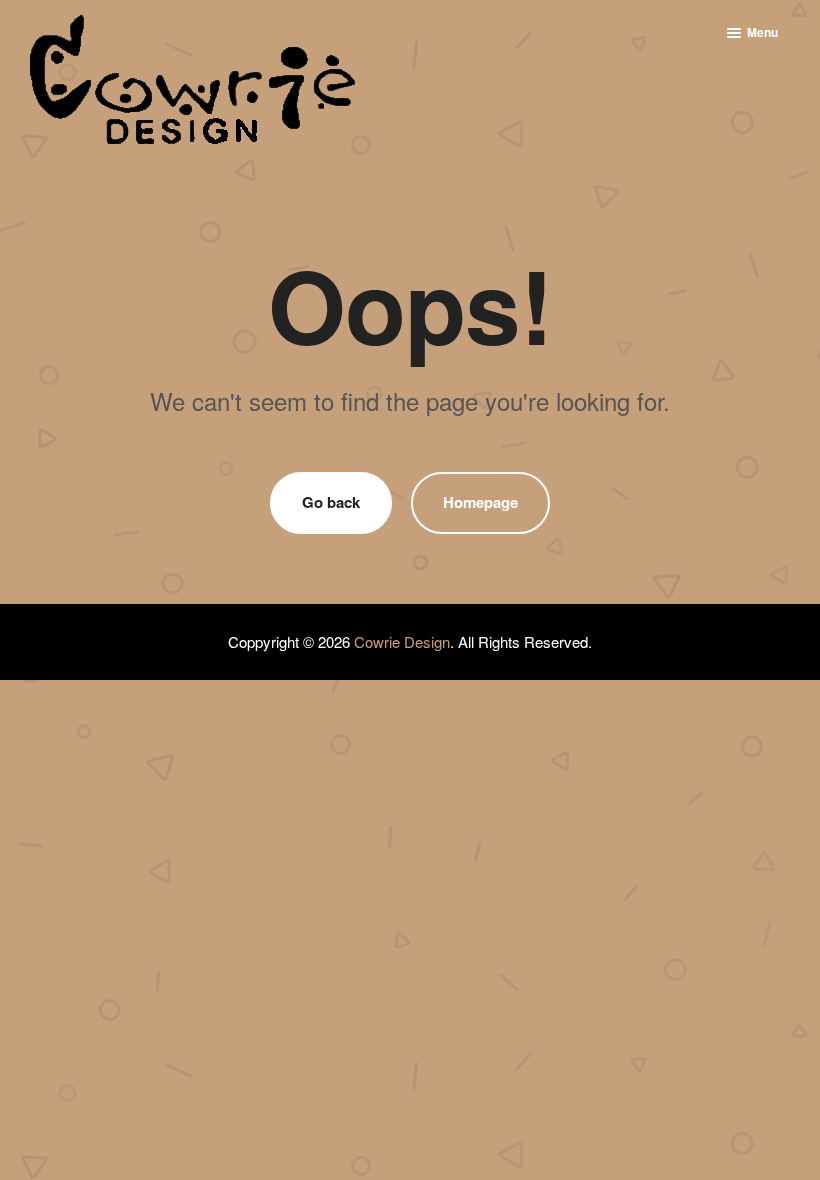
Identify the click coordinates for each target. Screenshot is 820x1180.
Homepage (480, 502)
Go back (331, 502)
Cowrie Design (402, 641)
